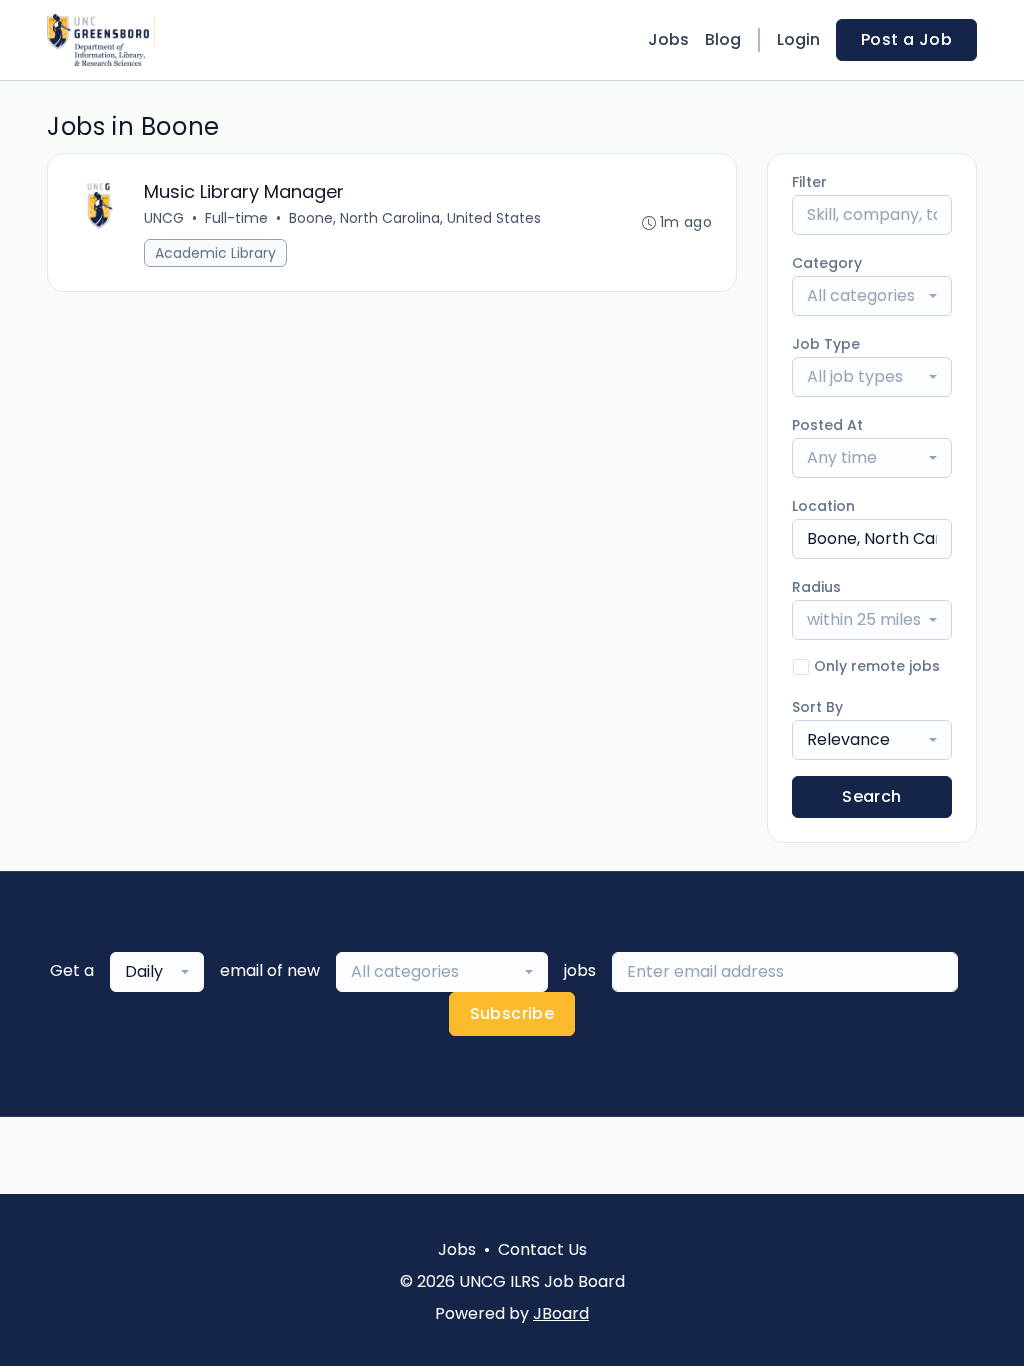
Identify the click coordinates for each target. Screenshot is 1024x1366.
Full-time (236, 218)
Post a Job (906, 39)
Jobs (668, 39)
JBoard (561, 1313)
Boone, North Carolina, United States (415, 218)
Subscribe (512, 1013)
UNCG (164, 218)
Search (871, 796)
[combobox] (872, 296)
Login (798, 39)
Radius (816, 587)
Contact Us (542, 1249)
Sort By (817, 707)
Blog (723, 39)
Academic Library (215, 253)
